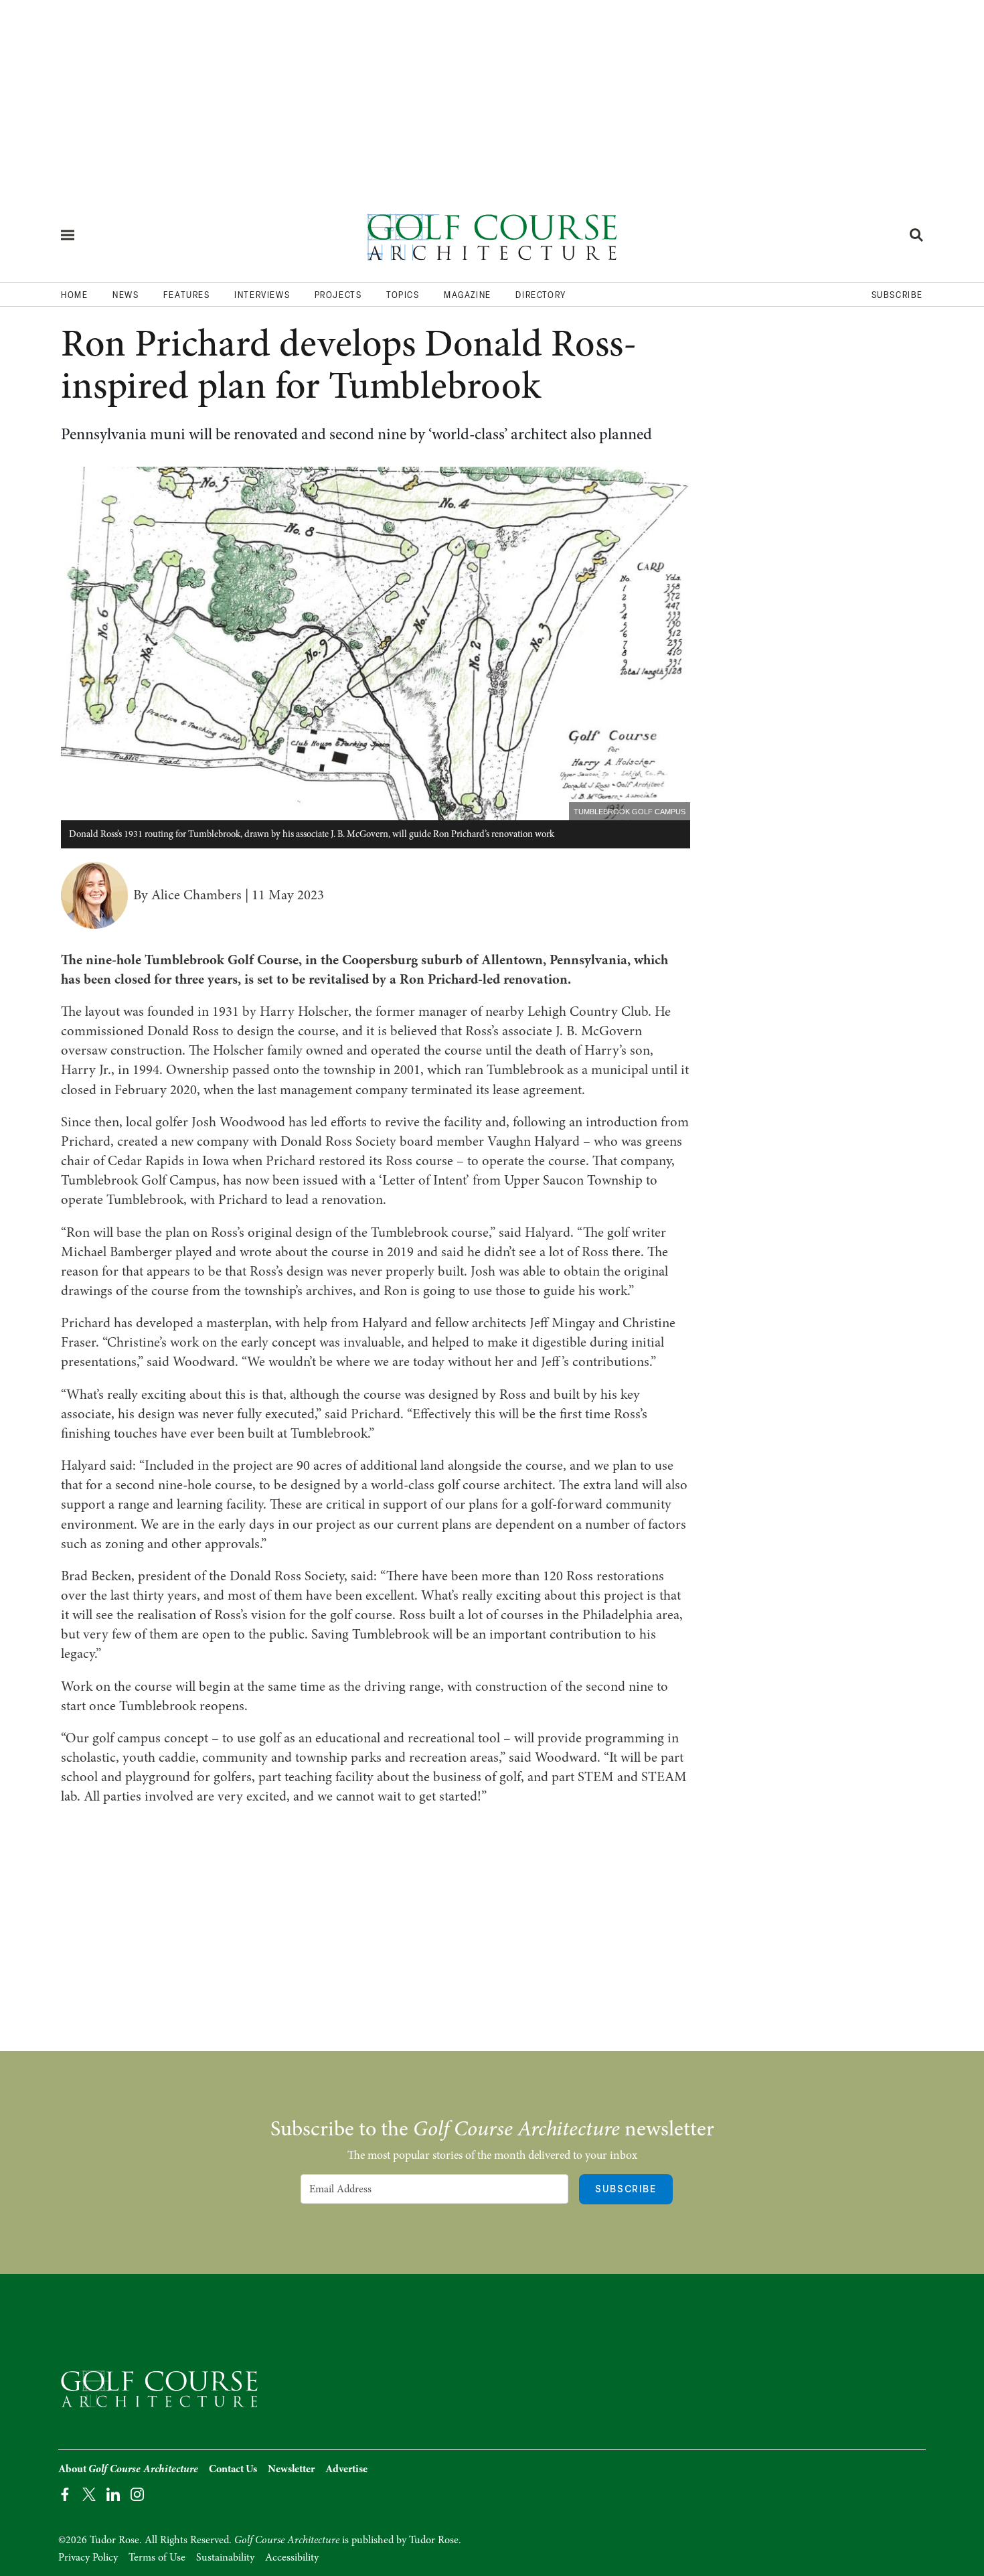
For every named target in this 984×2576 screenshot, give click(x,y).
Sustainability (225, 2557)
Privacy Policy (88, 2557)
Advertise (346, 2469)
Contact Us (233, 2469)
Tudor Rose (434, 2540)
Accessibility (292, 2557)
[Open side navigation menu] (68, 235)
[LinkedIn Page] (113, 2493)
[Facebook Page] (65, 2493)
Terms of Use (157, 2557)
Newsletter (291, 2469)
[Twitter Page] (89, 2493)
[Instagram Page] (137, 2493)
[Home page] (492, 235)
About (128, 2469)
